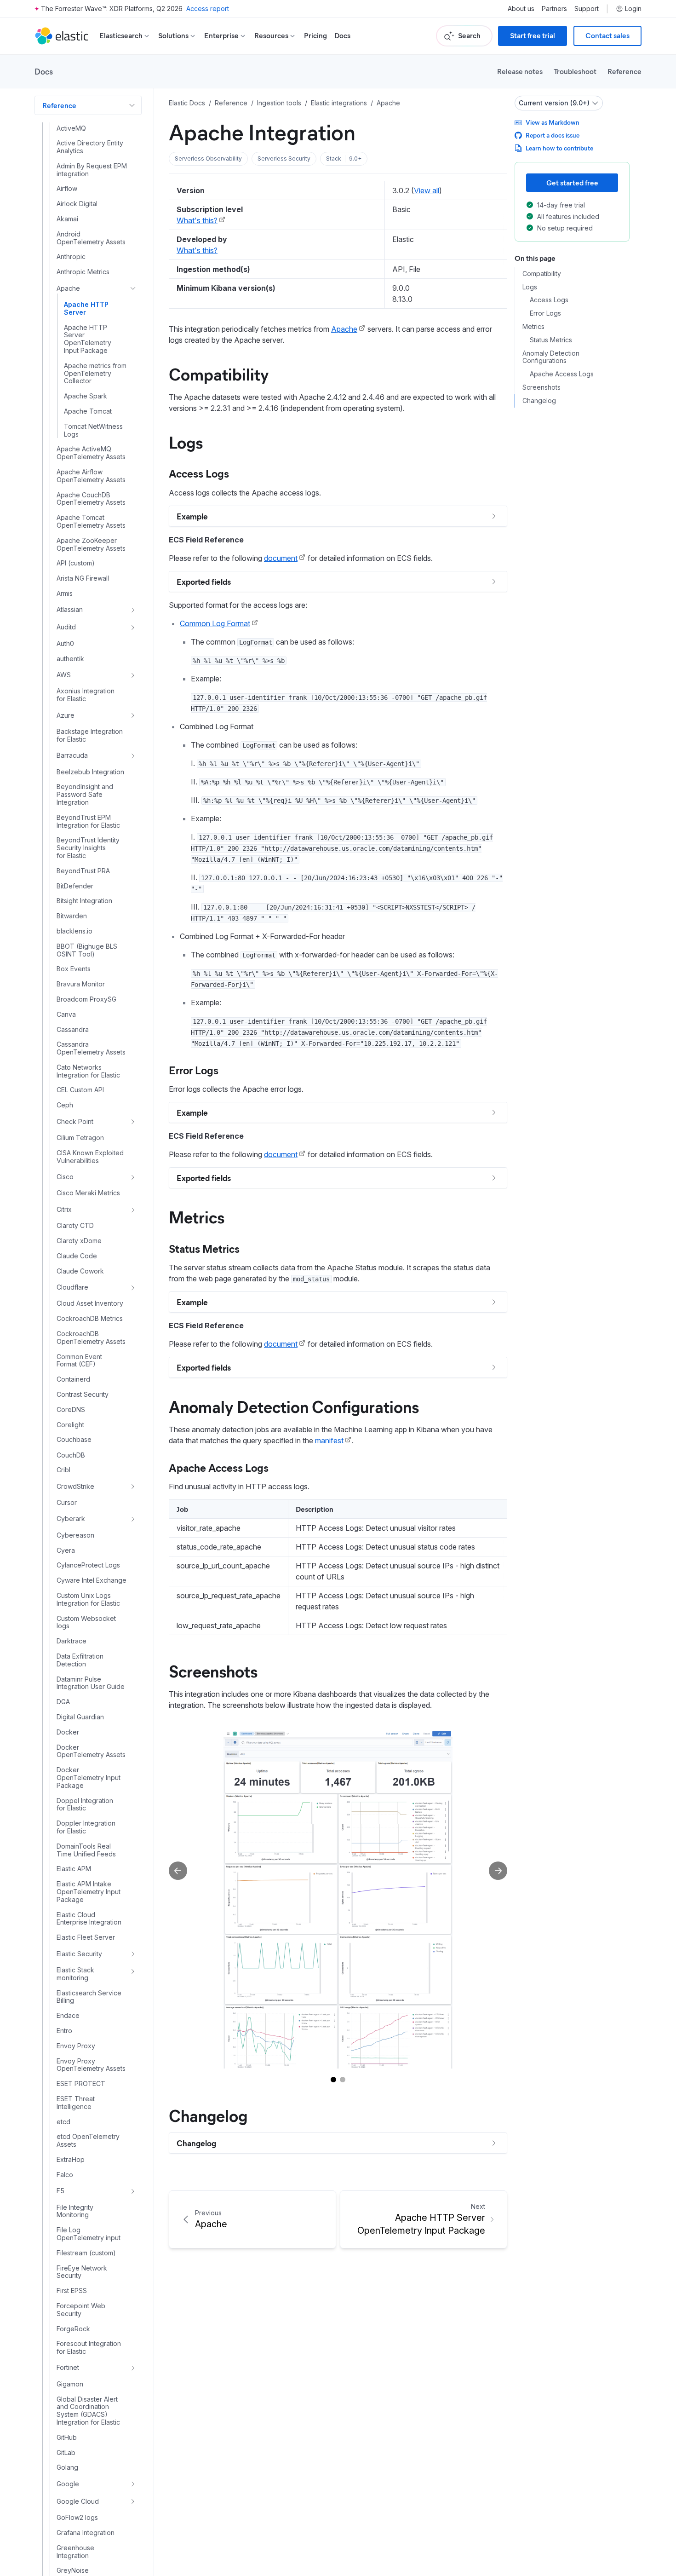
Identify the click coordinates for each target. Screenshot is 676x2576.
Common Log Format (215, 623)
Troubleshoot (575, 71)
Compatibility (219, 374)
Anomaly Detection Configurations (294, 1406)
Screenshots (213, 1671)
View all (427, 190)
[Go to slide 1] (333, 2080)
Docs (342, 36)
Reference (624, 71)
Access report (208, 9)
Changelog (208, 2115)
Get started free (572, 182)
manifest (329, 1441)
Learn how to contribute (559, 148)
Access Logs (199, 473)
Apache (344, 329)
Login (633, 9)
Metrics (197, 1216)
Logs (186, 442)
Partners (554, 9)
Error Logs (194, 1070)
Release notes (520, 71)
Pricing (315, 36)
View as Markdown (553, 122)
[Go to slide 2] (343, 2080)
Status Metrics (204, 1248)
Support (587, 9)
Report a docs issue (553, 135)
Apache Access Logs (219, 1467)
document (281, 558)
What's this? (197, 220)
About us (521, 9)
